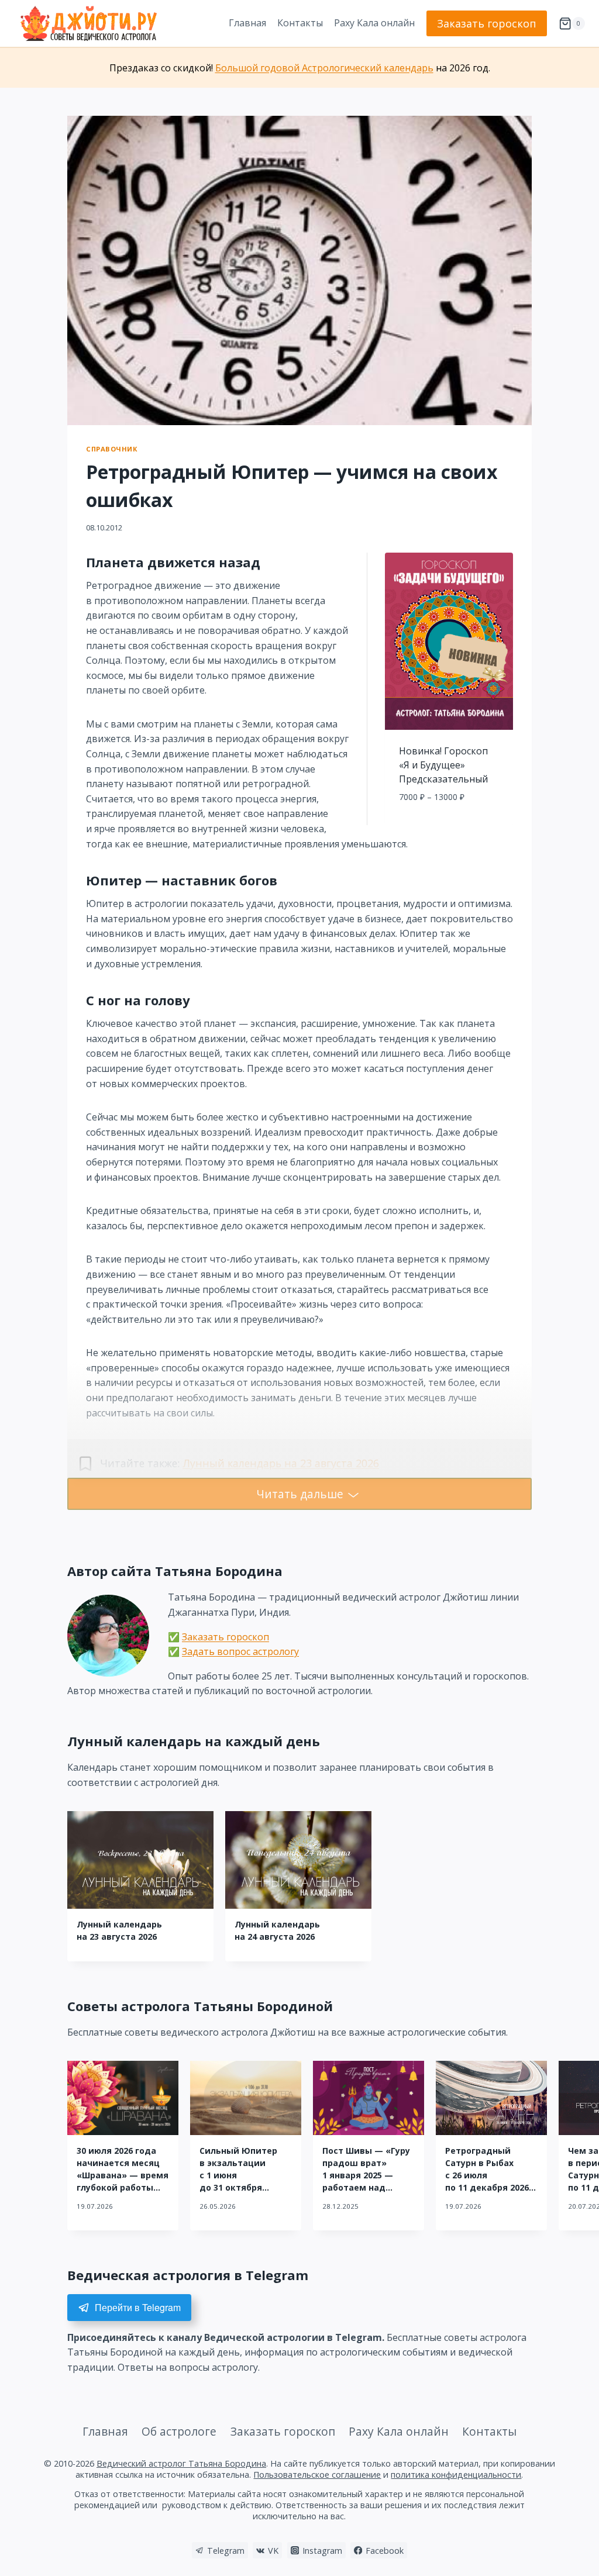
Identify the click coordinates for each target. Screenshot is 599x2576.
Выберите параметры (449, 823)
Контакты (300, 23)
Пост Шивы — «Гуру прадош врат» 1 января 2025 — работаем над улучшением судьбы (369, 2175)
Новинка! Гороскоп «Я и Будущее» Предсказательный (443, 765)
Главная (247, 23)
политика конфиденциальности (456, 2475)
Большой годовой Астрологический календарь (324, 68)
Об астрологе (179, 2431)
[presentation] (140, 1860)
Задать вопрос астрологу (240, 1651)
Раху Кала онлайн (374, 23)
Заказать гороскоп (487, 23)
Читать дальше (300, 1494)
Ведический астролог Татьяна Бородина (181, 2463)
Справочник (112, 449)
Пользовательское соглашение (317, 2475)
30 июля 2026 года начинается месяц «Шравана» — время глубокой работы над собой (123, 2175)
